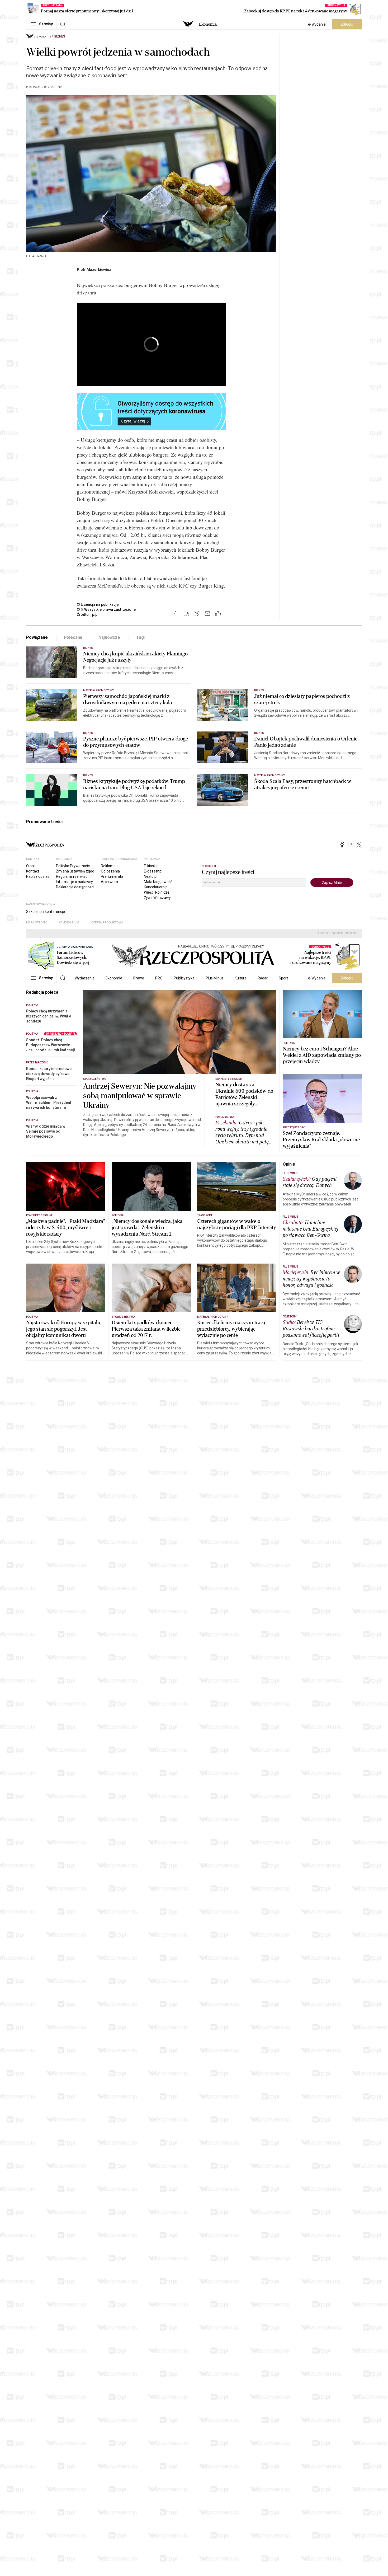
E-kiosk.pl (152, 866)
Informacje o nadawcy (74, 882)
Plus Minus (215, 978)
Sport (283, 978)
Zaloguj (347, 24)
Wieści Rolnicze (157, 892)
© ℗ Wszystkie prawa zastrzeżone (106, 609)
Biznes (60, 36)
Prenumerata (112, 876)
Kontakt (33, 871)
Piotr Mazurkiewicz (94, 270)
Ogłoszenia (110, 871)
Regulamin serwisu (72, 876)
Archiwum (109, 882)
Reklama (108, 866)
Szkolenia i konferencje (46, 912)
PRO (159, 978)
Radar (263, 978)
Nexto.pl (151, 876)
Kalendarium (69, 923)
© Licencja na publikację (98, 604)
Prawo (139, 978)
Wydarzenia (85, 978)
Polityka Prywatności (73, 866)
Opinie (289, 1164)
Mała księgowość (158, 882)
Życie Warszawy (157, 898)
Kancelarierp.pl (156, 887)
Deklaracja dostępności (75, 887)
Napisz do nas (38, 876)
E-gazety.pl (153, 871)
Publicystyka (184, 978)
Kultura (241, 978)
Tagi (140, 637)
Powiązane (37, 637)
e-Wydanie (317, 24)
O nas (31, 866)
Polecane (73, 637)
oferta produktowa (107, 923)
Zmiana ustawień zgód (75, 871)
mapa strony (36, 923)
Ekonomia (208, 24)
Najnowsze (109, 637)
